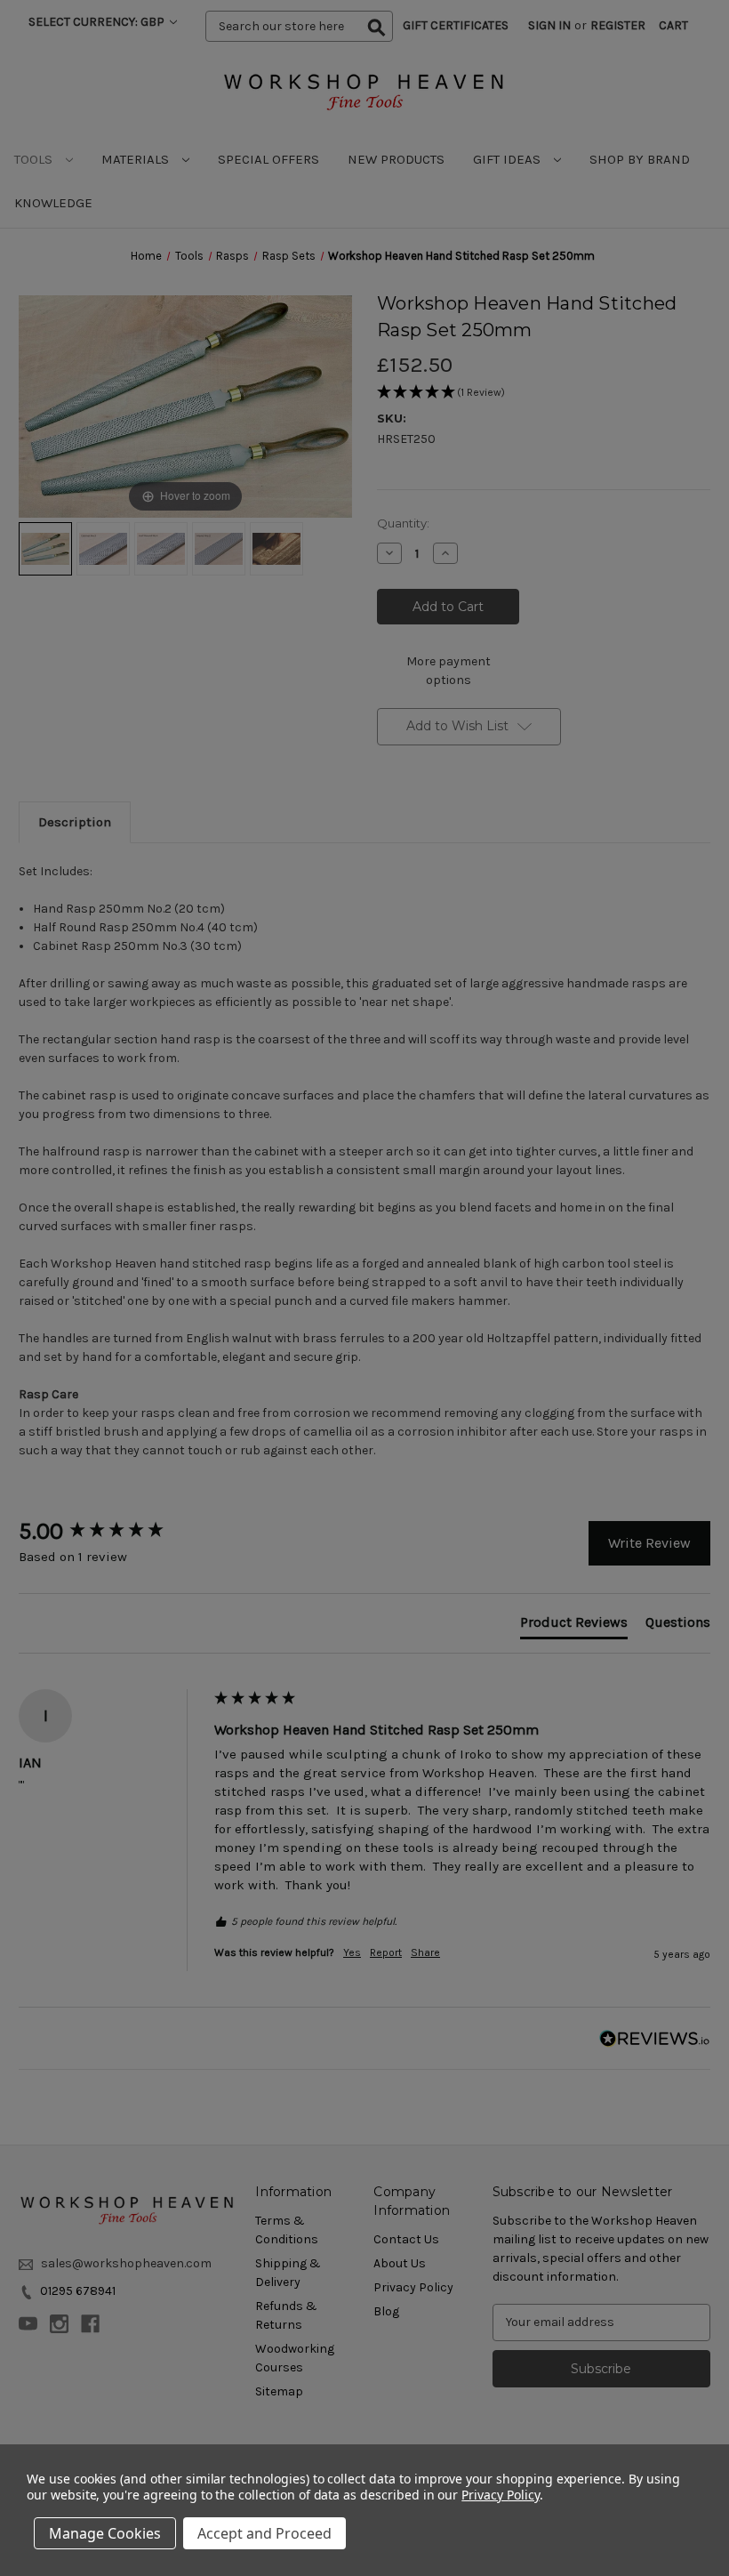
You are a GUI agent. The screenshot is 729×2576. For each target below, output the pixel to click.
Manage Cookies (105, 2533)
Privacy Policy (500, 2495)
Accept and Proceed (264, 2533)
